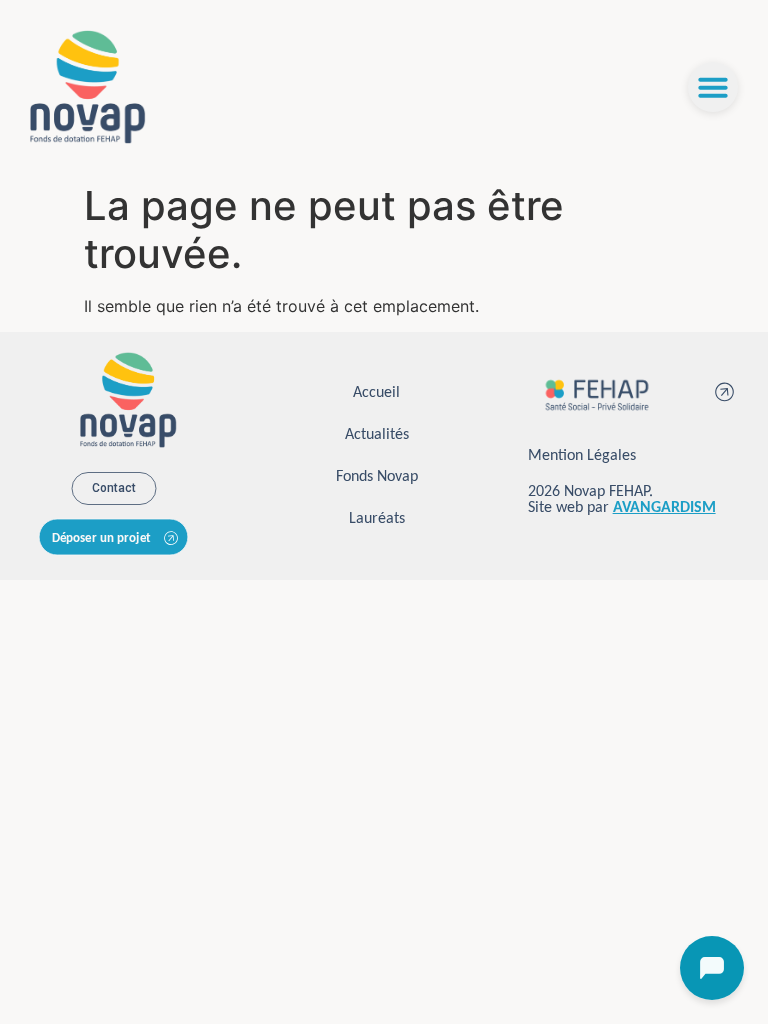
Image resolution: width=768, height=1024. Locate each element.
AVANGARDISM (664, 508)
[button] (713, 87)
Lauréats (377, 519)
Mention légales (582, 456)
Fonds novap (377, 477)
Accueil (376, 393)
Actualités (377, 435)
